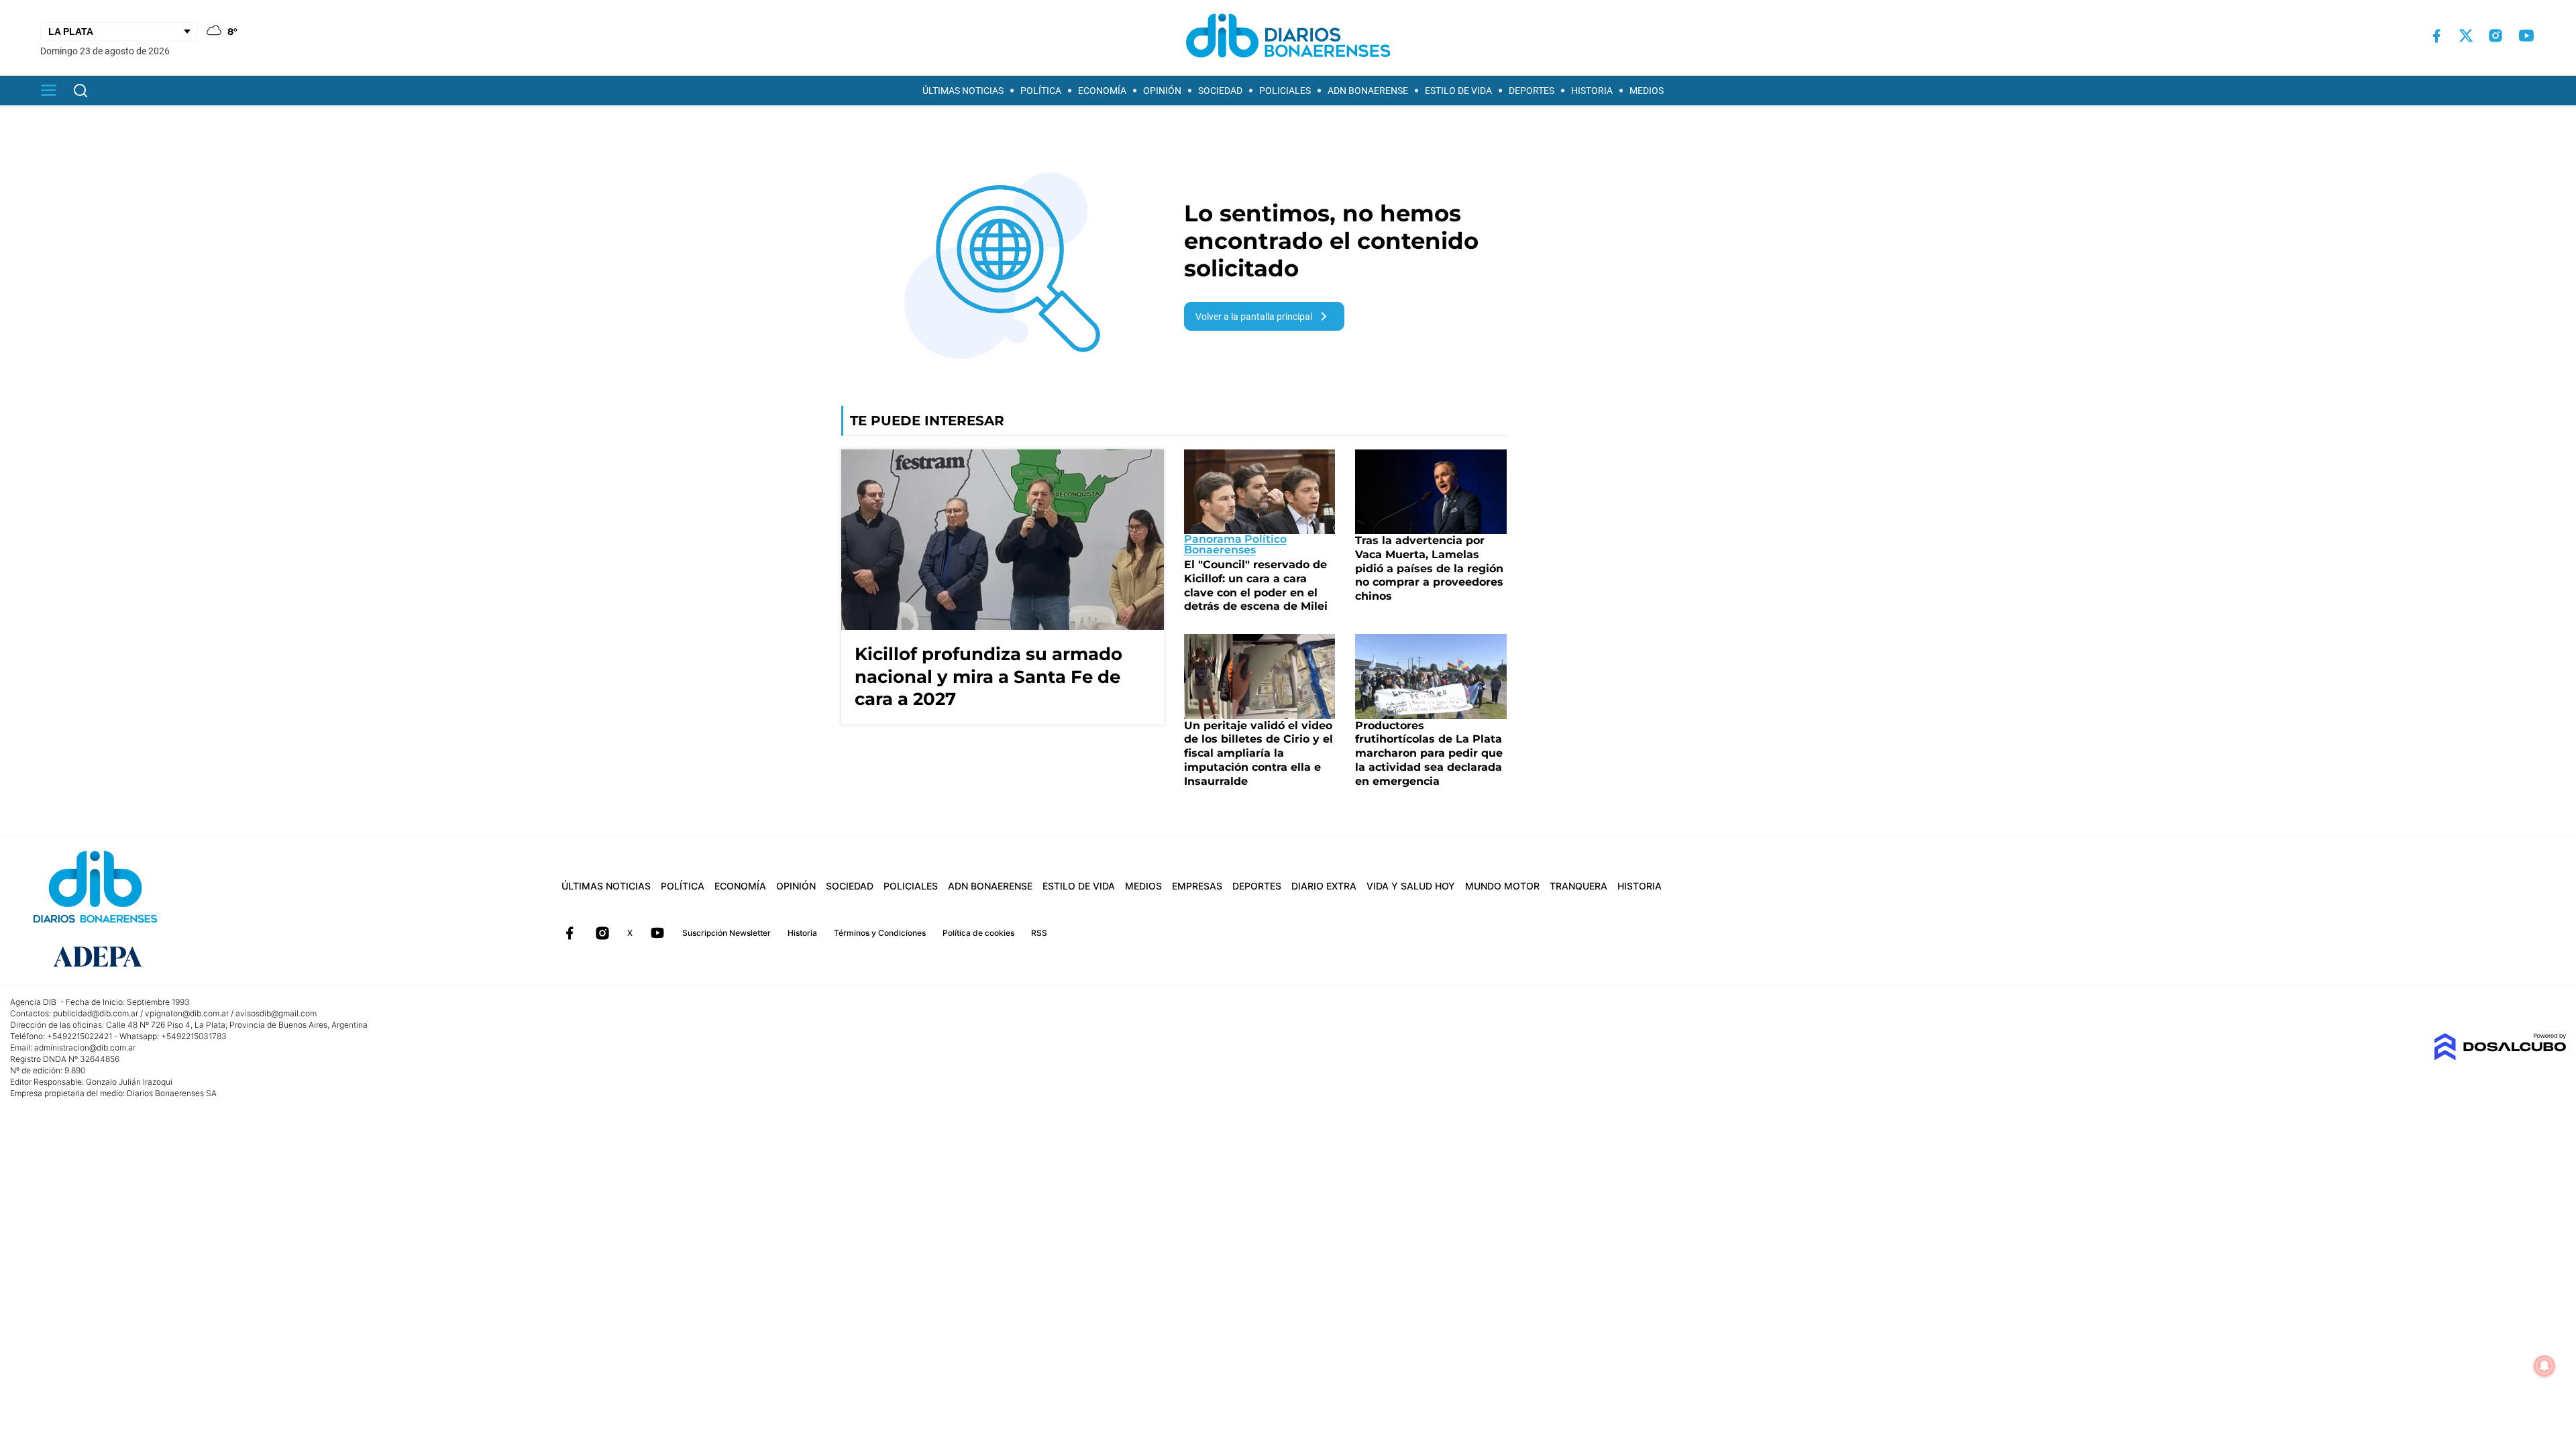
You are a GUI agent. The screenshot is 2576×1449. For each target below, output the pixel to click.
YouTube (657, 933)
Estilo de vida (1458, 91)
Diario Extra (1324, 886)
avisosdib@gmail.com (276, 1013)
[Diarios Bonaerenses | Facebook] (2436, 36)
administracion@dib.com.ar (85, 1048)
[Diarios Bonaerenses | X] (2466, 36)
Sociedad (1220, 91)
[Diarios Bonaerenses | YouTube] (2526, 36)
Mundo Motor (1502, 886)
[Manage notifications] (2544, 1366)
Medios (1647, 91)
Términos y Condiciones (880, 933)
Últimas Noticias (963, 91)
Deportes (1532, 91)
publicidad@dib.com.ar (96, 1013)
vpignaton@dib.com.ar (187, 1013)
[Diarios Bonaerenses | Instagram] (2495, 36)
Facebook (570, 933)
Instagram (602, 933)
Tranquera (1578, 886)
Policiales (1285, 91)
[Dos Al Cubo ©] (2500, 1057)
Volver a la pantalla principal (1254, 317)
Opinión (1162, 91)
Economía (1102, 91)
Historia (1592, 91)
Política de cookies (978, 933)
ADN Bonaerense (1368, 91)
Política (1041, 91)
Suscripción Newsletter (727, 933)
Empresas (1197, 886)
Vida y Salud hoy (1411, 886)
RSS (1039, 933)
